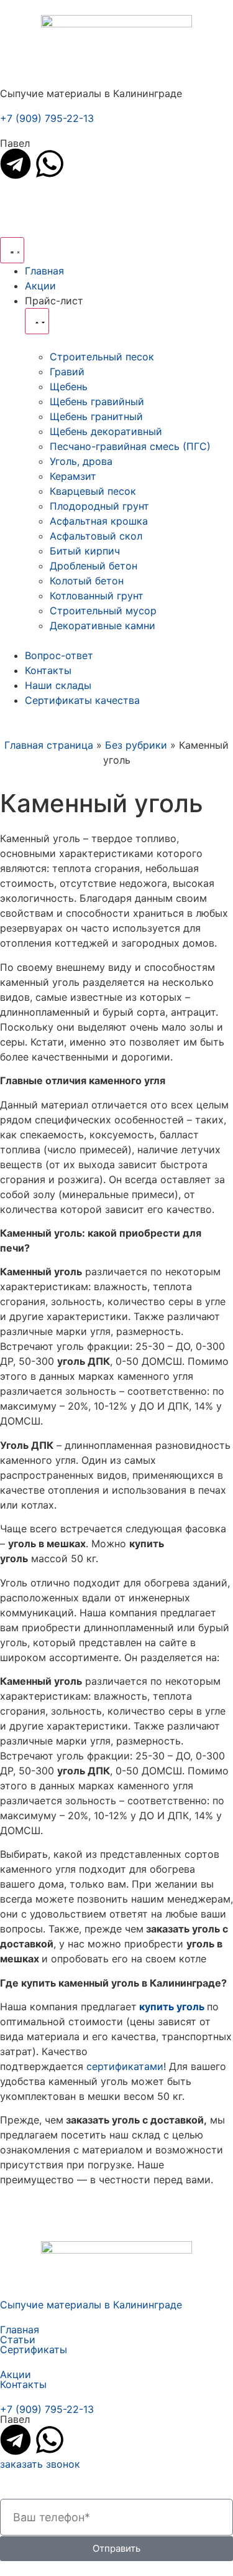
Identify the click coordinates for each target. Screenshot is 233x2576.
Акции (16, 2374)
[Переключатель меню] (12, 250)
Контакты (23, 2384)
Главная (20, 2330)
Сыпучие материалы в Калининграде (91, 2305)
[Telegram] (16, 164)
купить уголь (173, 2007)
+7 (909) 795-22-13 (47, 118)
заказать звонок (40, 2464)
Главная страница (49, 745)
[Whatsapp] (50, 164)
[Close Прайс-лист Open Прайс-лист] (37, 321)
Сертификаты (34, 2349)
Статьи (18, 2339)
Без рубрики (136, 745)
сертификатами (125, 2066)
